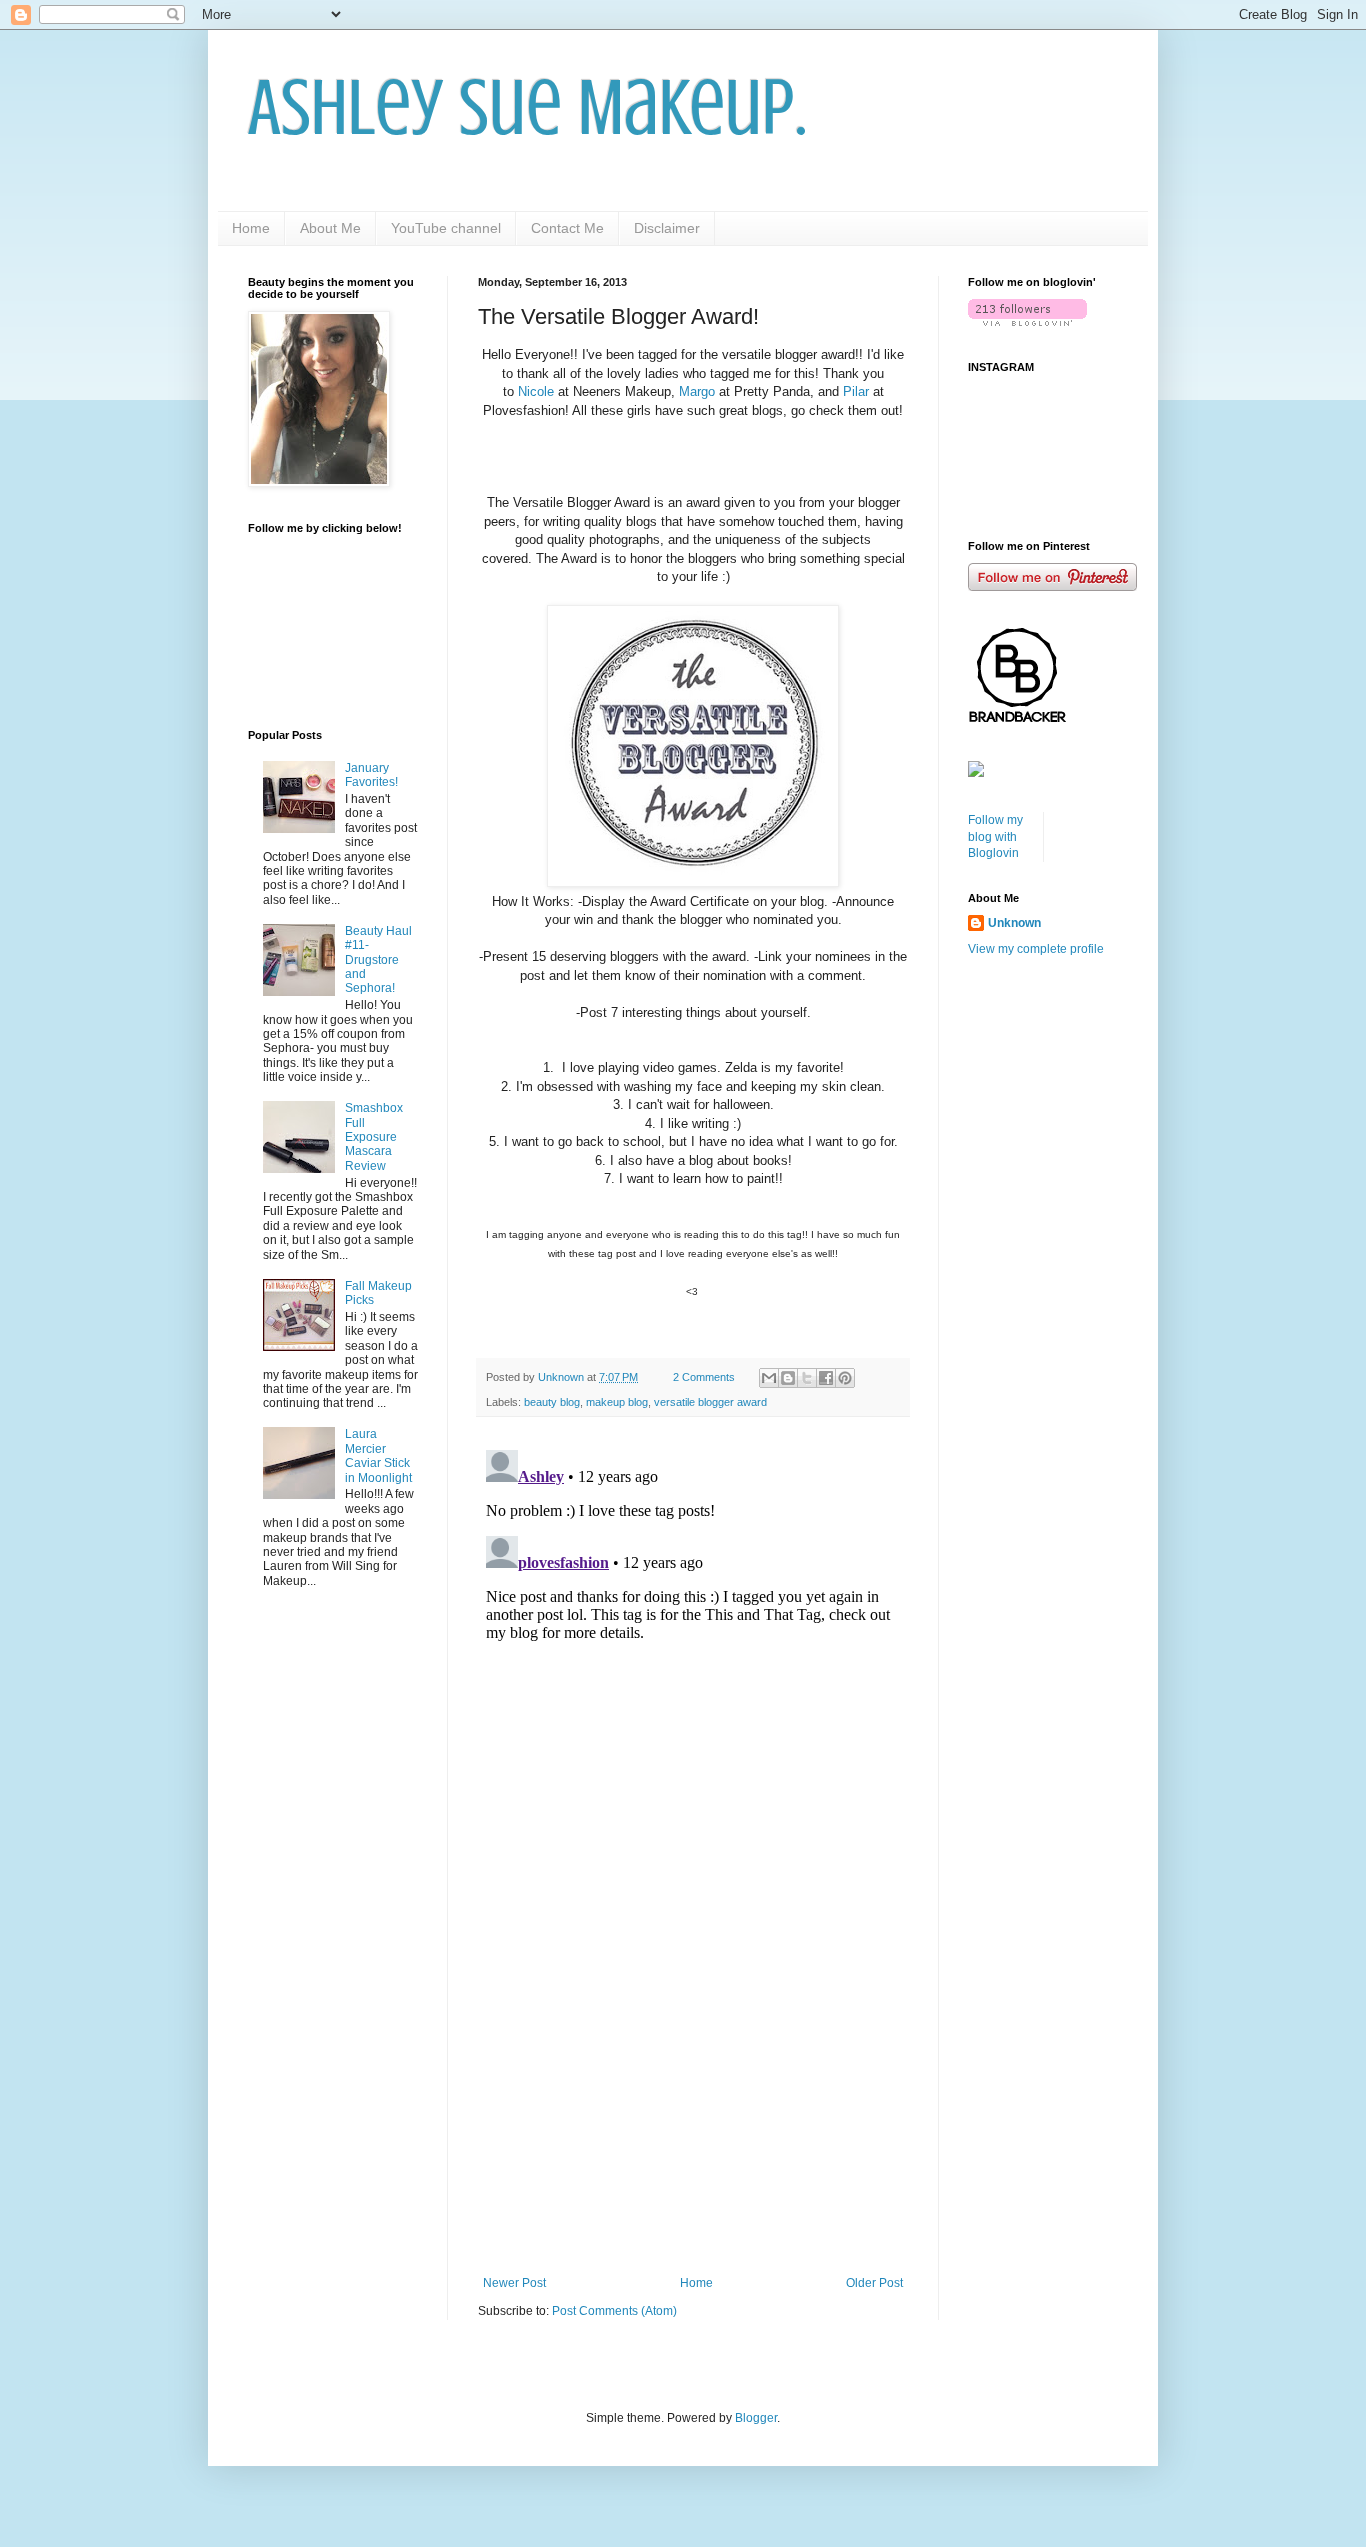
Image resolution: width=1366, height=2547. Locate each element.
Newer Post (514, 2283)
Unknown (1014, 923)
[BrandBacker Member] (1018, 722)
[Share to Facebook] (826, 1378)
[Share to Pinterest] (845, 1378)
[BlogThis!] (788, 1378)
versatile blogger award (710, 1402)
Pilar (856, 391)
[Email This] (769, 1378)
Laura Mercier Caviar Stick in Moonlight (378, 1455)
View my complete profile (1036, 949)
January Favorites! (371, 775)
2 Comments (704, 1377)
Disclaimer (667, 228)
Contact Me (567, 228)
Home (251, 228)
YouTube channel (446, 228)
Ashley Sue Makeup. (527, 108)
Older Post (874, 2283)
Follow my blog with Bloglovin (995, 837)
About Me (330, 228)
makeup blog (617, 1402)
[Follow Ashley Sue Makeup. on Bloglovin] (1027, 322)
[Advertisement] (693, 2111)
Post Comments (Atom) (614, 2311)
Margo (697, 391)
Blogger (756, 2418)
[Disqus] (693, 1692)
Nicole (536, 391)
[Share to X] (807, 1378)
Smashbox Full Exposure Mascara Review (374, 1137)
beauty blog (552, 1402)
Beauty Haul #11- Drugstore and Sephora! (378, 960)
